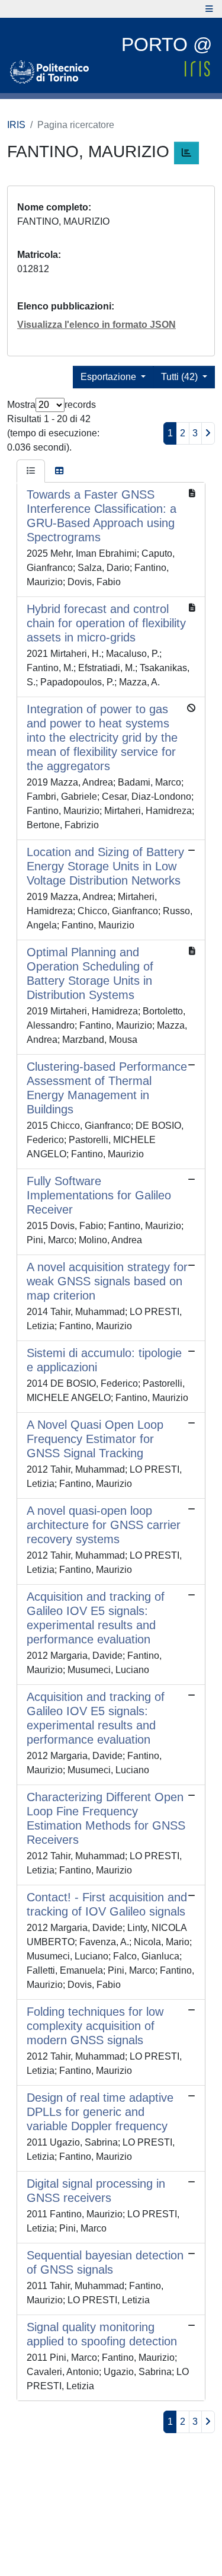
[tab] (31, 471)
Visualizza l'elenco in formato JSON (96, 325)
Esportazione (110, 377)
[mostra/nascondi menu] (209, 9)
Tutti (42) (181, 377)
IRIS (16, 125)
